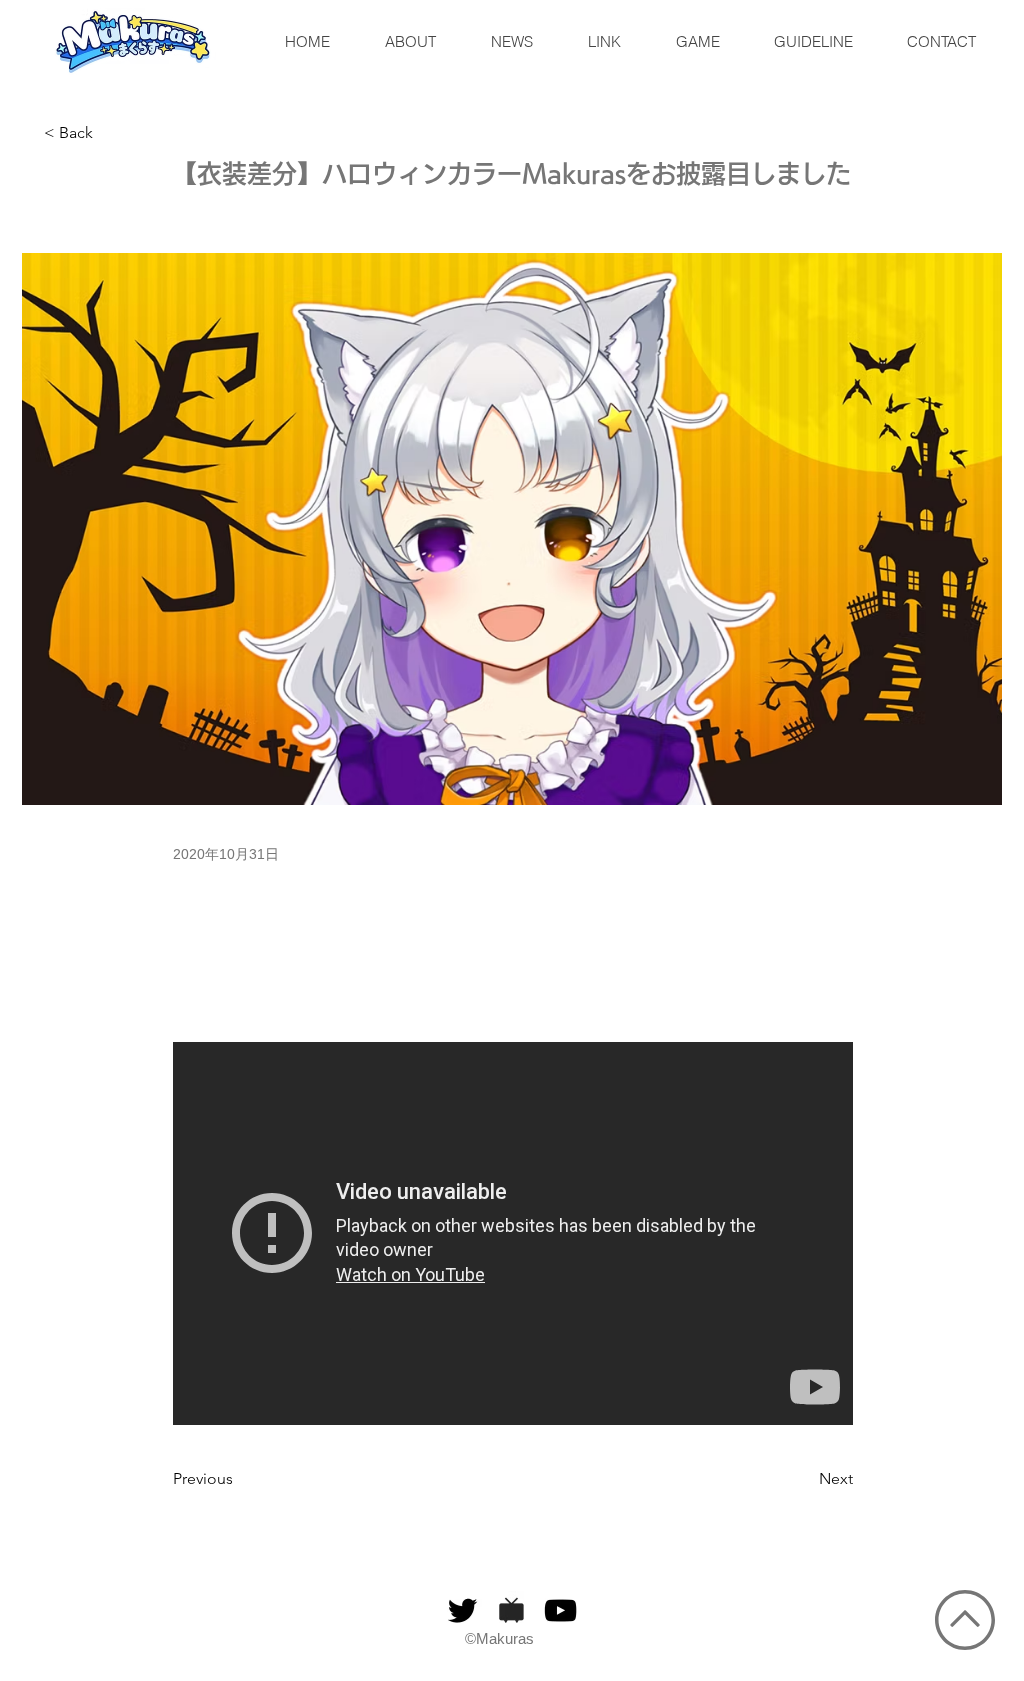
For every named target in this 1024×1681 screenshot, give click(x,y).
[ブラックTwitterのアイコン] (462, 1610)
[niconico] (511, 1610)
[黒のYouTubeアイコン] (560, 1610)
